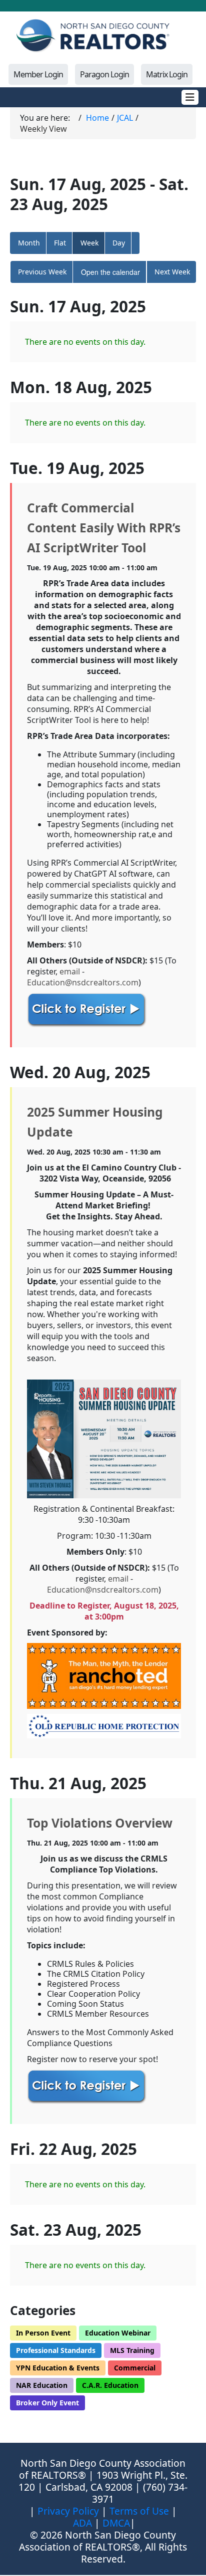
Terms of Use (139, 2511)
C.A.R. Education (110, 2385)
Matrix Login (167, 74)
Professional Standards (56, 2350)
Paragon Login (104, 74)
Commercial (135, 2368)
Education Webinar (118, 2333)
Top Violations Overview (100, 1823)
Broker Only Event (47, 2403)
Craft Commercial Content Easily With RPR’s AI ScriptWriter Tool (104, 528)
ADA (82, 2523)
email (70, 971)
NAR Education (42, 2385)
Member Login (38, 74)
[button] (135, 243)
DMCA (116, 2523)
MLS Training (132, 2350)
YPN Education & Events (58, 2368)
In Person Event (43, 2333)
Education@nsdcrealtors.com (83, 982)
